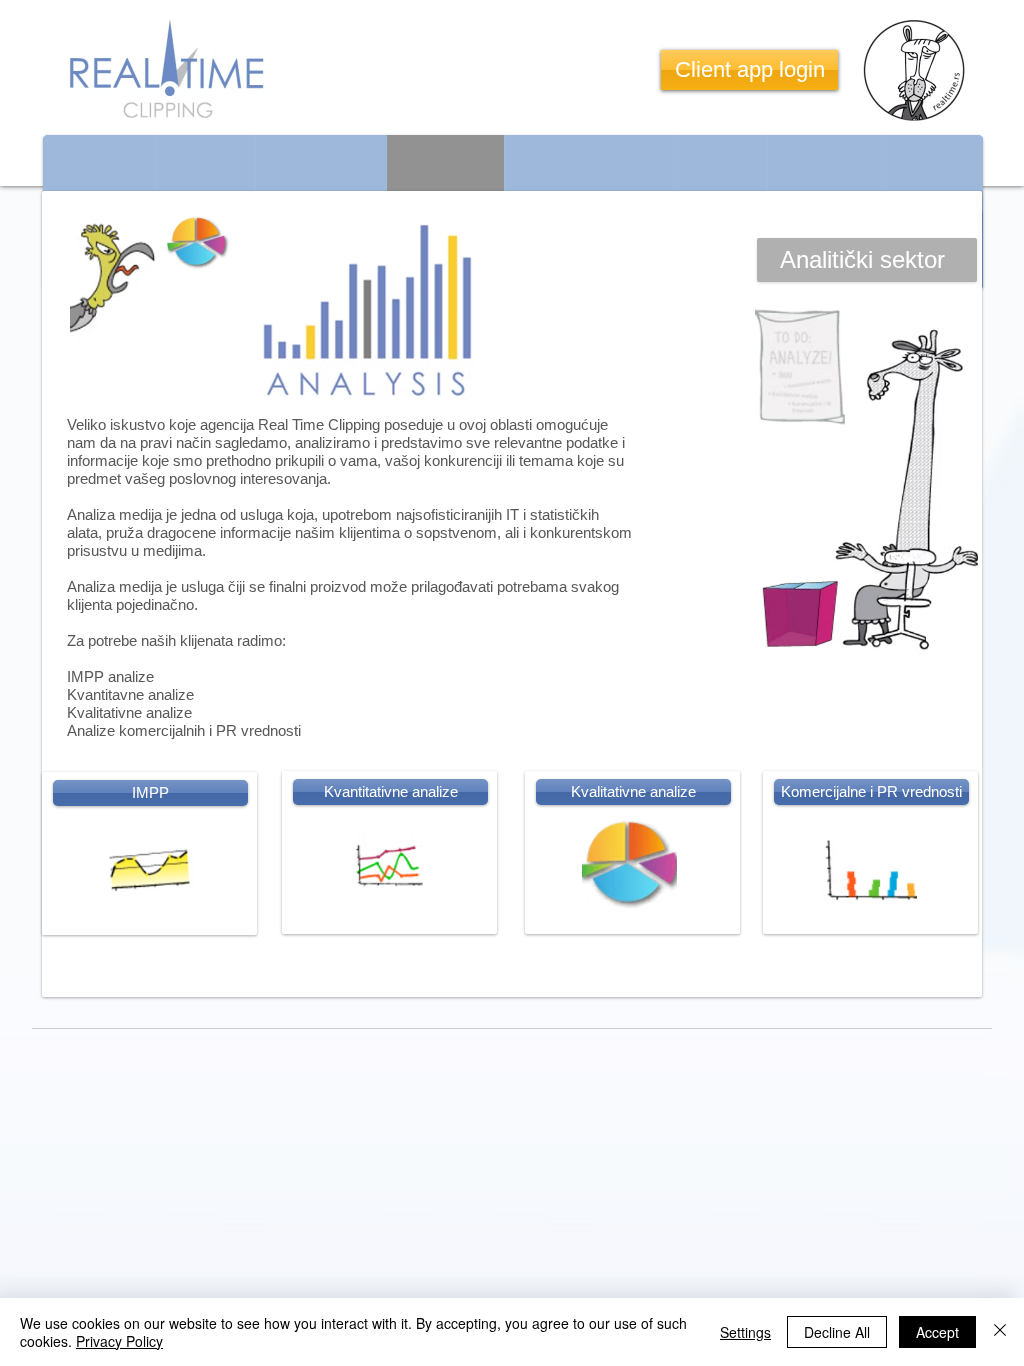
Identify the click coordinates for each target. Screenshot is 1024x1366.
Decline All (837, 1332)
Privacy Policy (119, 1341)
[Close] (1000, 1332)
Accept (937, 1332)
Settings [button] (745, 1332)
